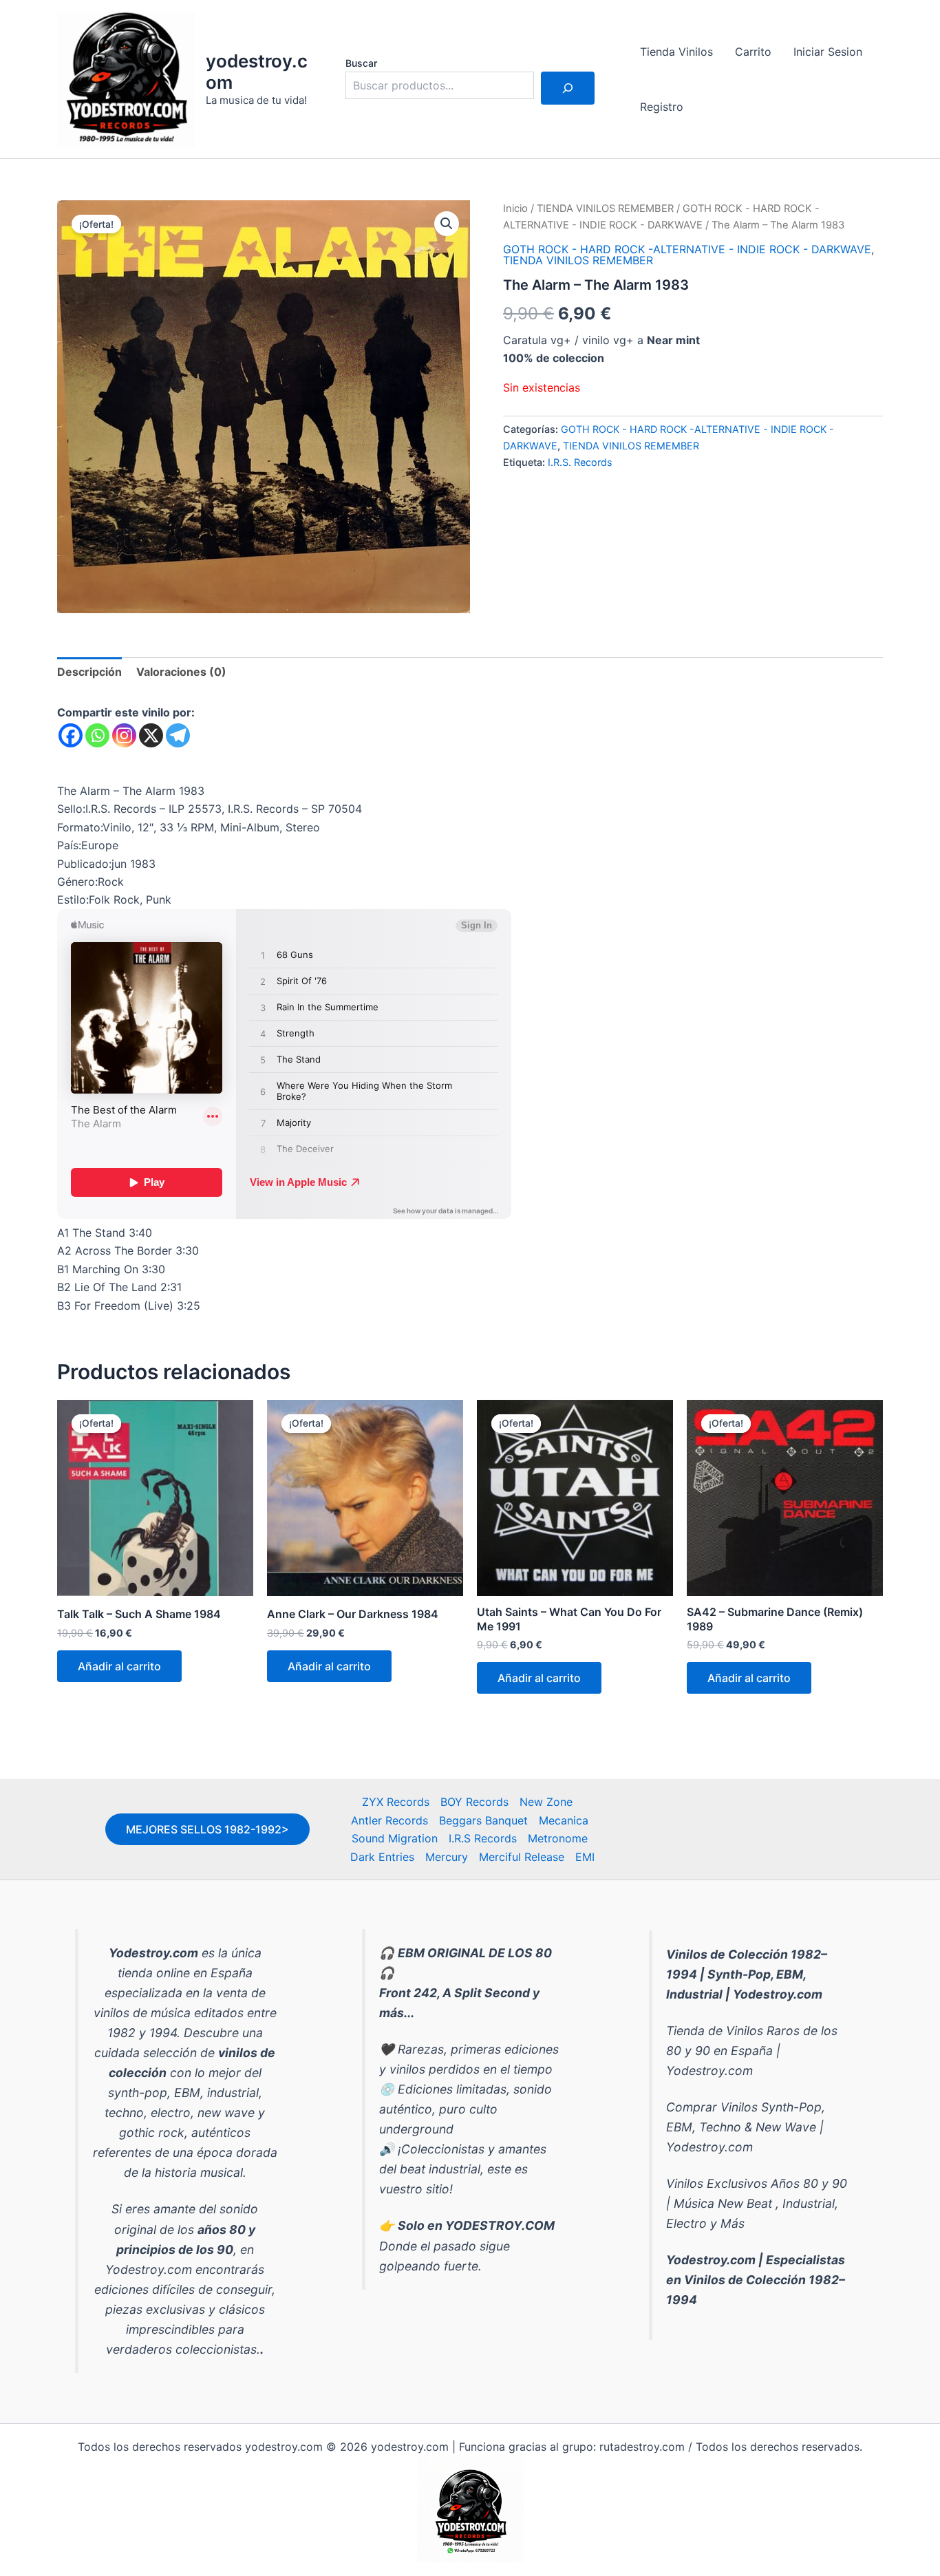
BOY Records (474, 1802)
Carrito (753, 52)
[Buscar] (568, 88)
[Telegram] (178, 735)
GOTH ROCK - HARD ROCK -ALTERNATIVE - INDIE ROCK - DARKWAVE (687, 249)
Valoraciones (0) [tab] (181, 672)
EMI (585, 1857)
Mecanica (564, 1820)
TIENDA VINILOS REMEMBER (605, 209)
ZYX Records (396, 1802)
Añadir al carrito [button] (119, 1666)
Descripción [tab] (89, 672)
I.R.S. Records (580, 462)
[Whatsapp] (97, 735)
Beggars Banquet (483, 1820)
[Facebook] (71, 735)
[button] (447, 224)
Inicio (515, 209)
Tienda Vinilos (676, 52)
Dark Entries (382, 1857)
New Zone (546, 1802)
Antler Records (389, 1820)
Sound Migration (395, 1838)
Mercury (447, 1857)
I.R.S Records (483, 1838)
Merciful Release (522, 1857)
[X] (151, 735)
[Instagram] (124, 735)
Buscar (361, 63)
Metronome (558, 1838)
